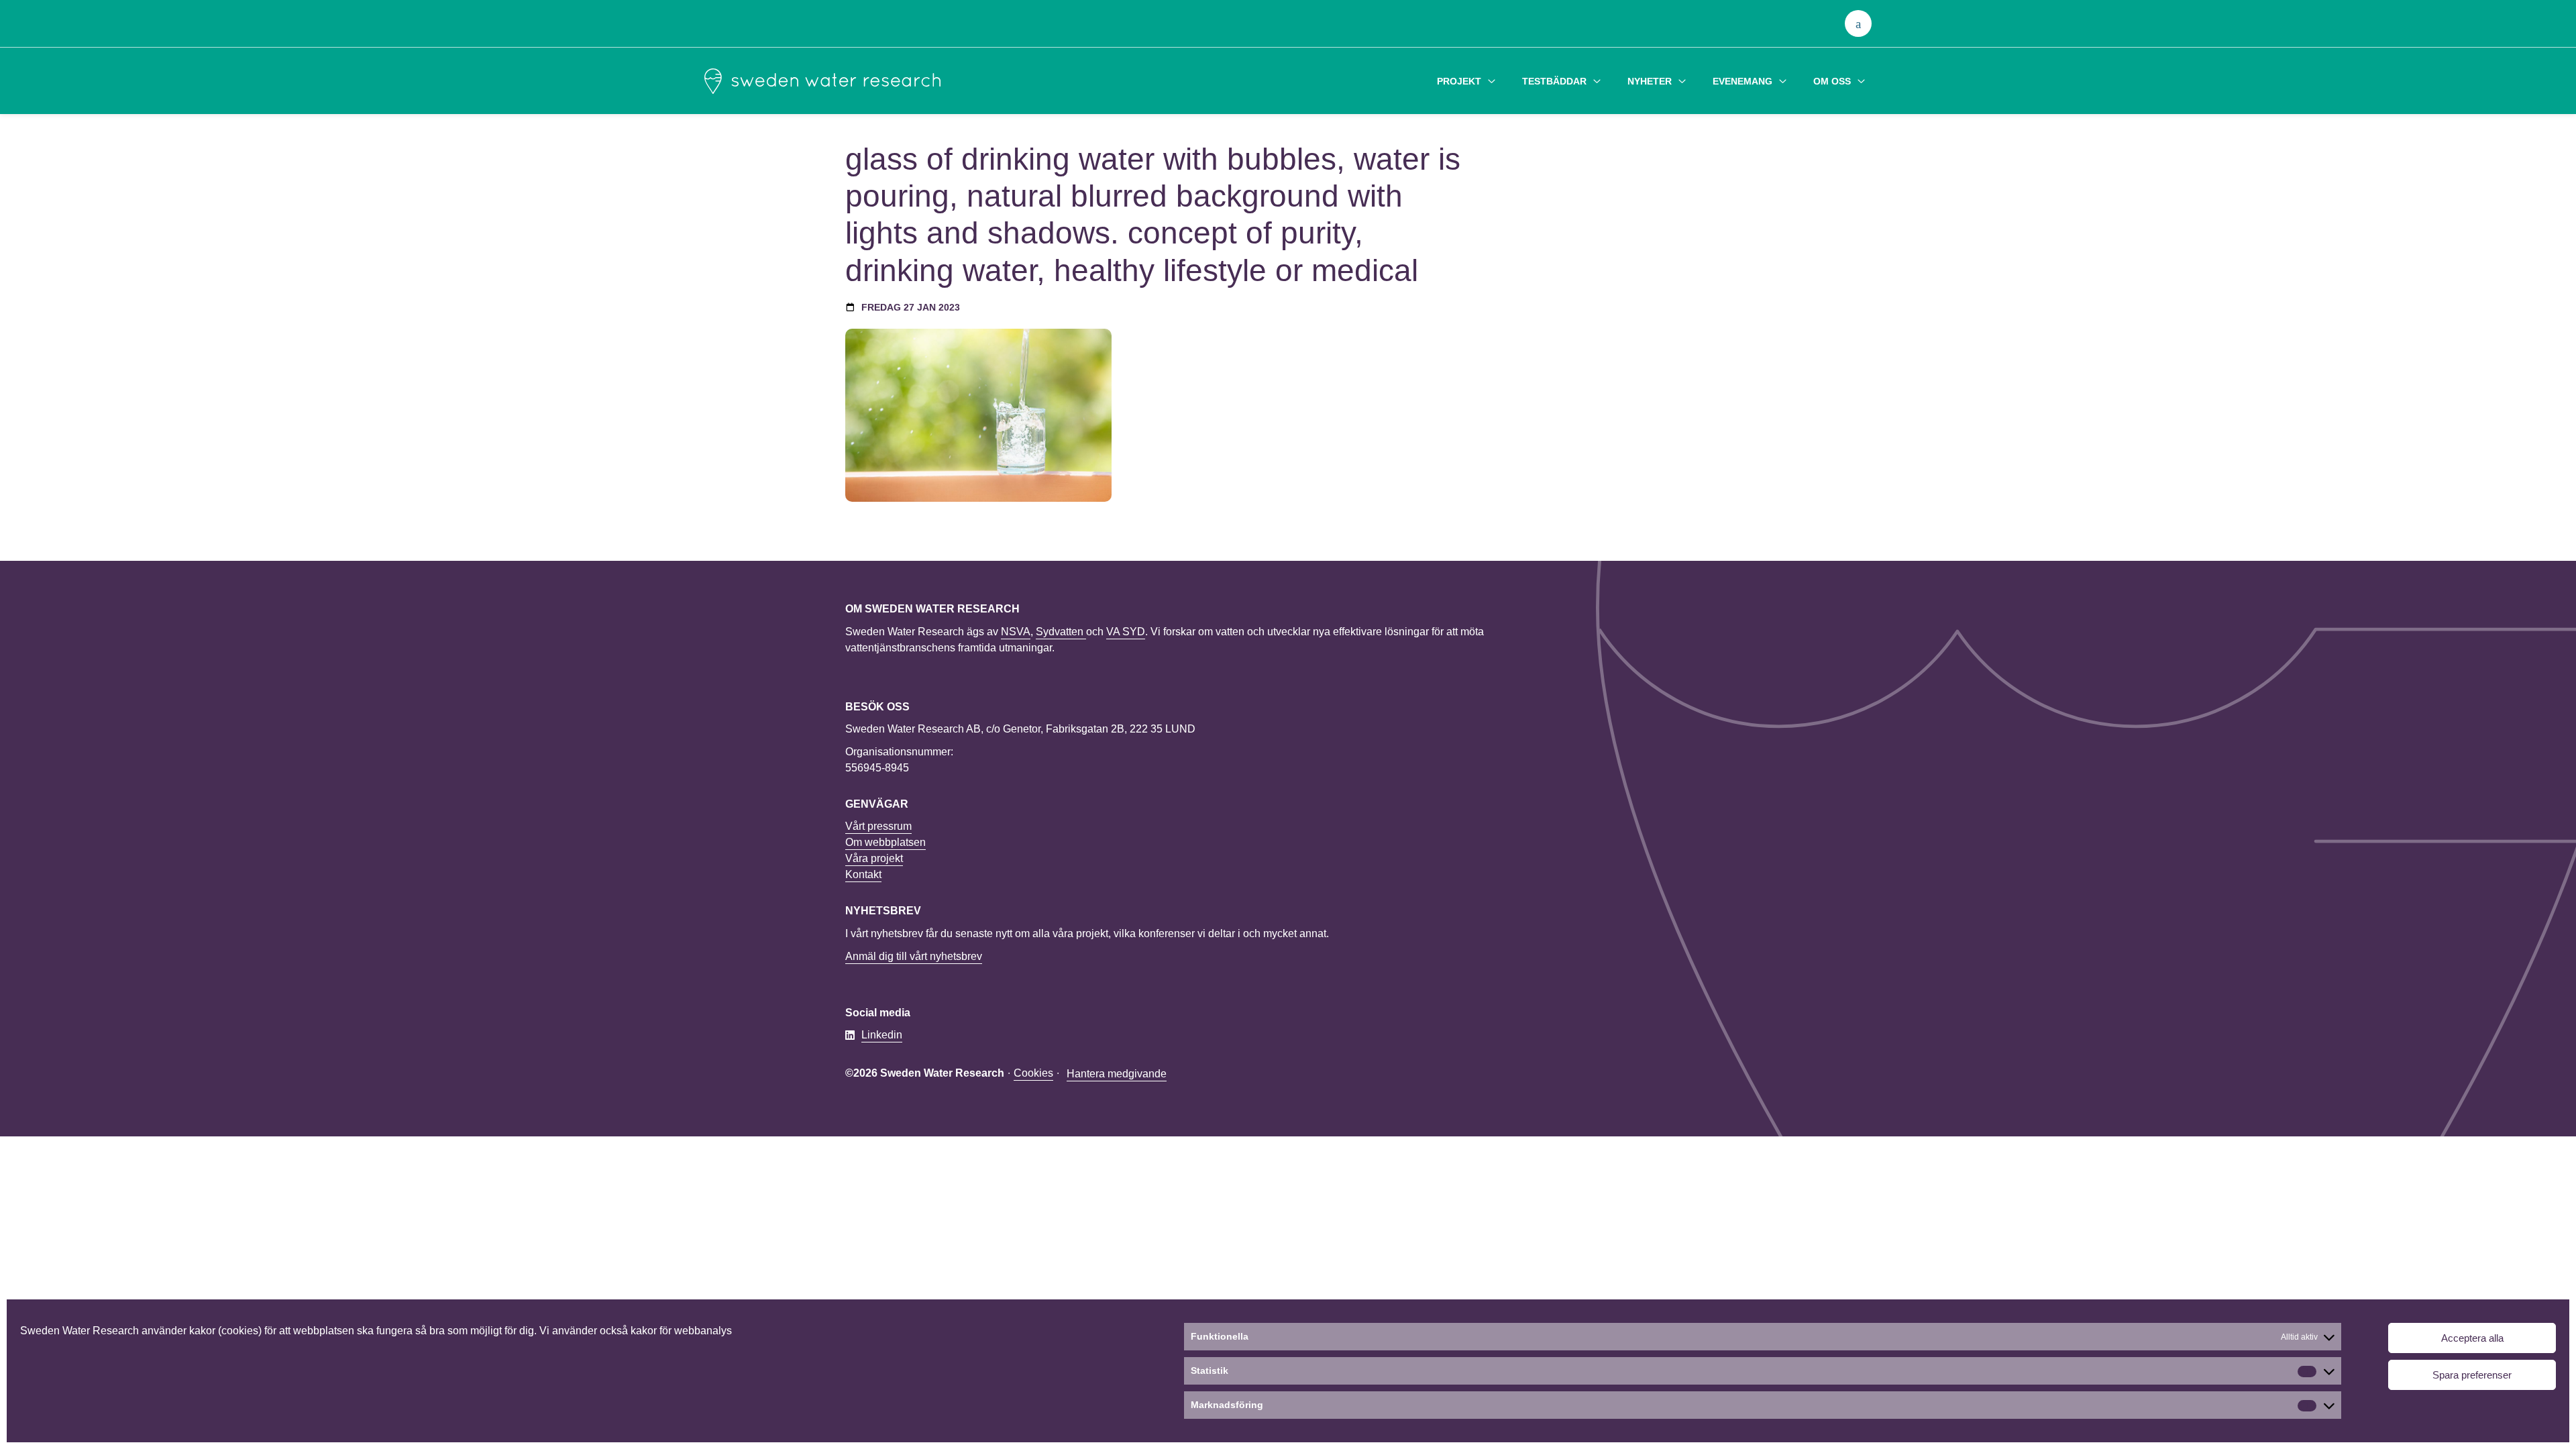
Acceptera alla (2472, 1338)
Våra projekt (874, 858)
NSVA (1016, 632)
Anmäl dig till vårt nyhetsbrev (914, 956)
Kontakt (863, 874)
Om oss (1832, 81)
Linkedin (882, 1035)
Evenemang (1742, 81)
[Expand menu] (1492, 81)
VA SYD (1126, 632)
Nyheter (1650, 81)
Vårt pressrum (878, 826)
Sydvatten (1061, 632)
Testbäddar (1554, 81)
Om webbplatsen (885, 842)
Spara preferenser (2472, 1375)
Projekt (1459, 81)
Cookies (1033, 1073)
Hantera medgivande (1117, 1074)
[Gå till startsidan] (822, 81)
